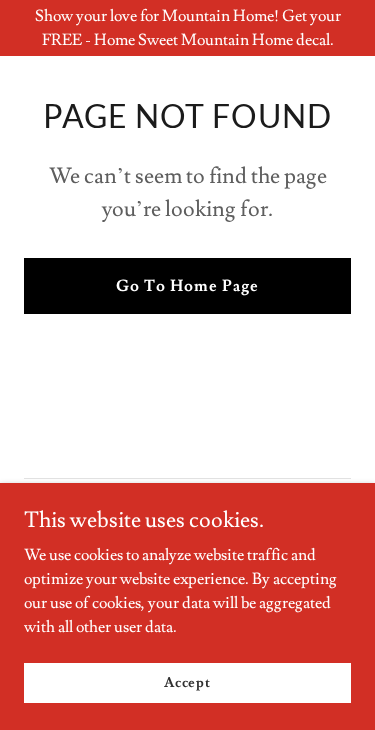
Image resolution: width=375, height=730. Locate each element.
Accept (187, 682)
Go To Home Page (187, 286)
